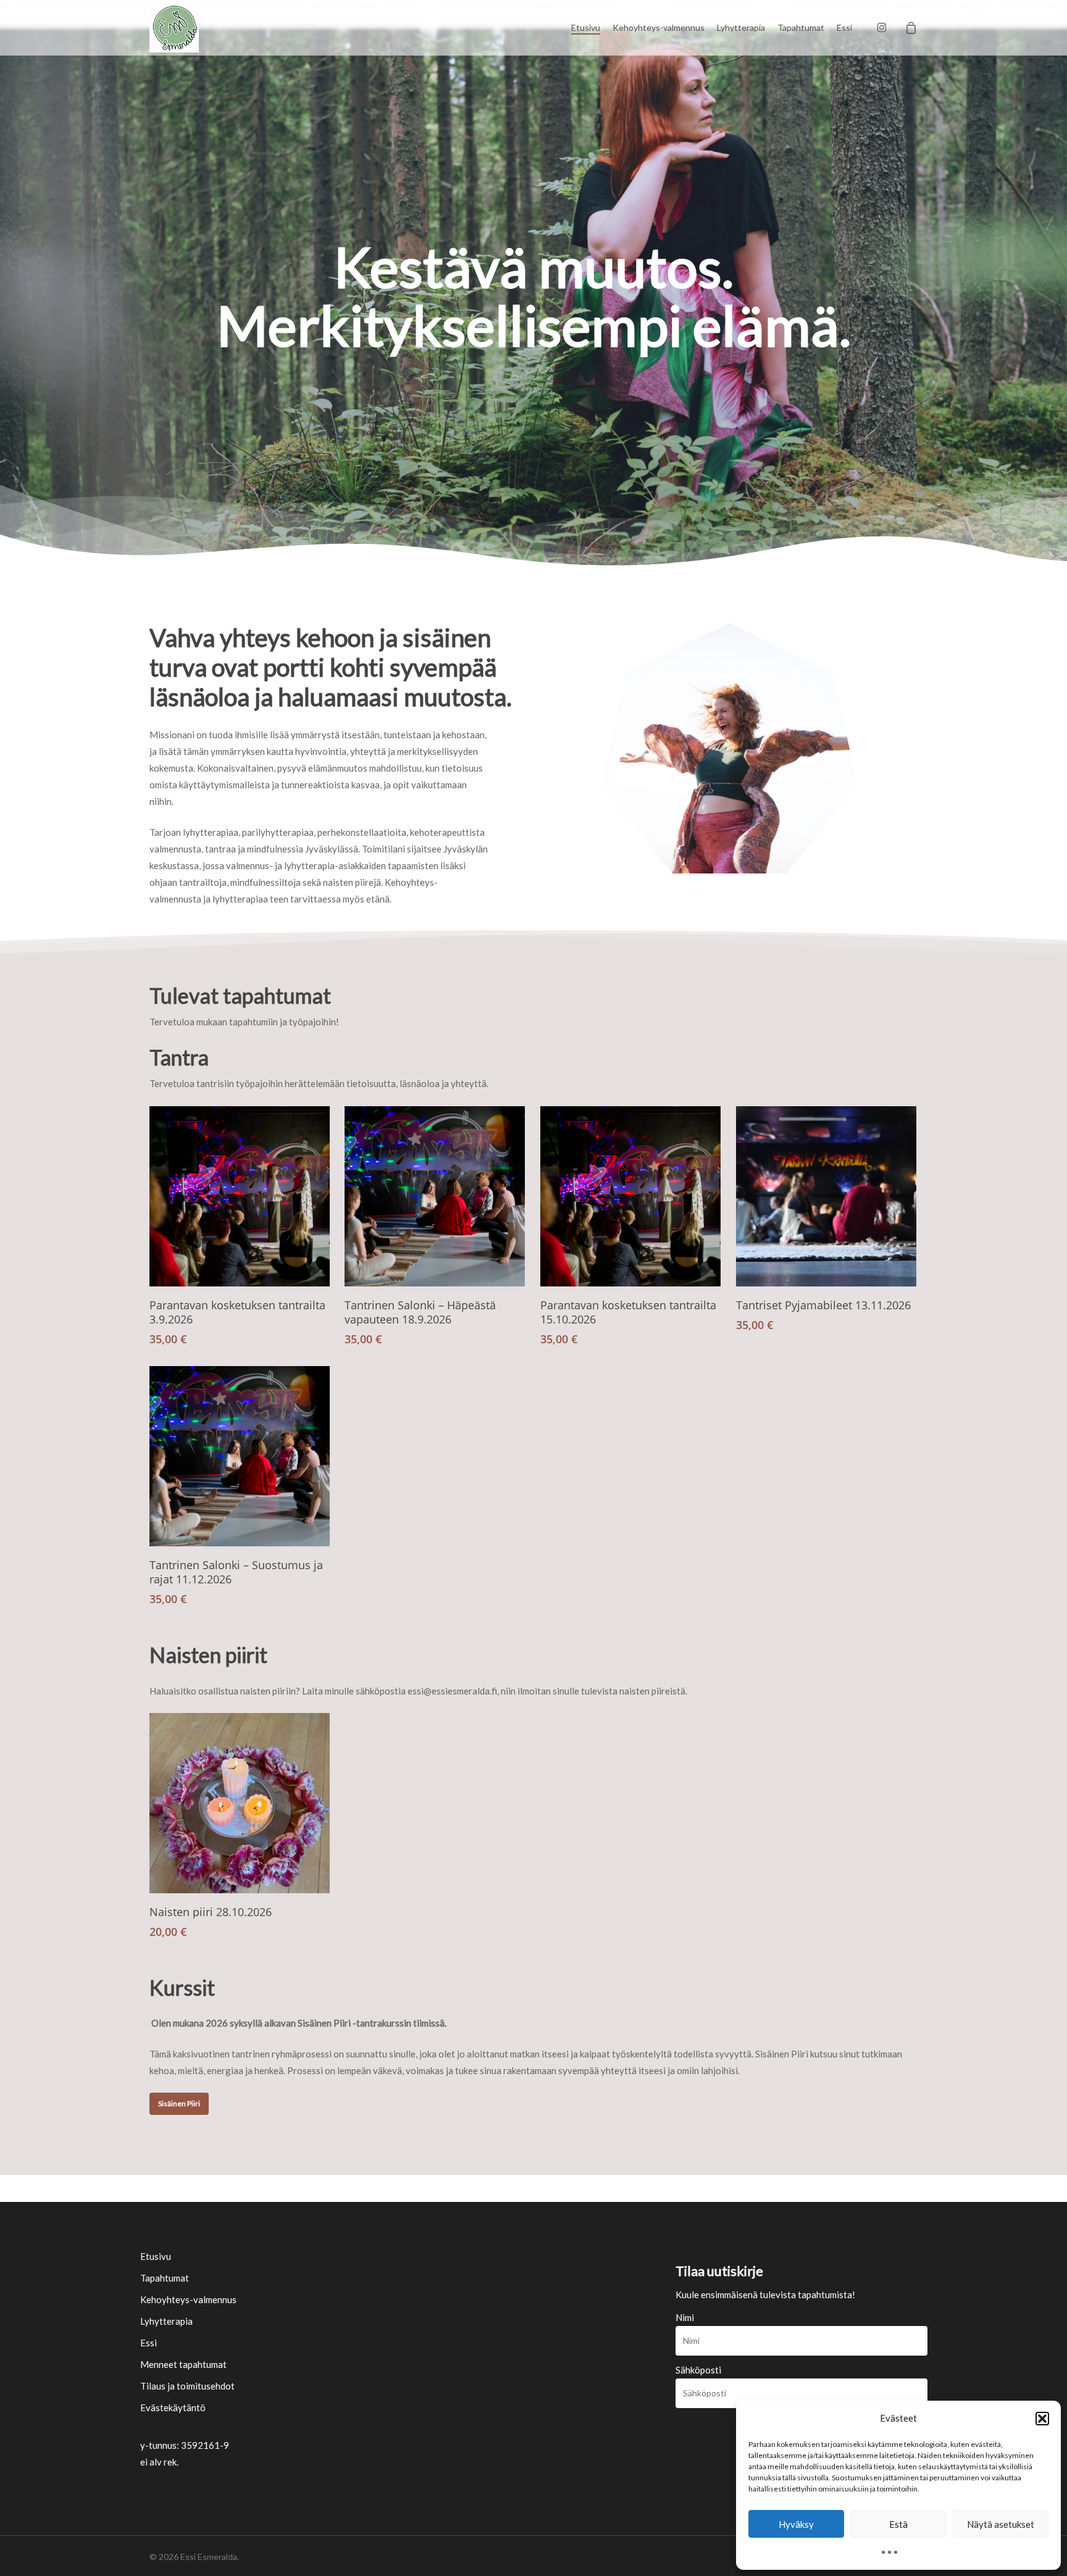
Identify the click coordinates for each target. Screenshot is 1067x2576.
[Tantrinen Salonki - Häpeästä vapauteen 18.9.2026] (435, 1196)
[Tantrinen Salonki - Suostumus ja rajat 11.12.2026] (240, 1456)
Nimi (685, 2317)
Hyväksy (796, 2524)
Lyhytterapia (166, 2321)
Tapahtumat (165, 2278)
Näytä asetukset (1001, 2524)
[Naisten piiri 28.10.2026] (240, 1803)
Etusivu (156, 2256)
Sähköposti (698, 2370)
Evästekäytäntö (173, 2407)
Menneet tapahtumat (183, 2364)
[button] (1042, 2419)
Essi (149, 2343)
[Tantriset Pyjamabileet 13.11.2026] (826, 1196)
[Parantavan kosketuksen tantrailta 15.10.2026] (630, 1196)
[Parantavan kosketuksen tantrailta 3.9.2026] (240, 1196)
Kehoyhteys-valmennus (188, 2299)
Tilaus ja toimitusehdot (187, 2386)
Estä (898, 2524)
